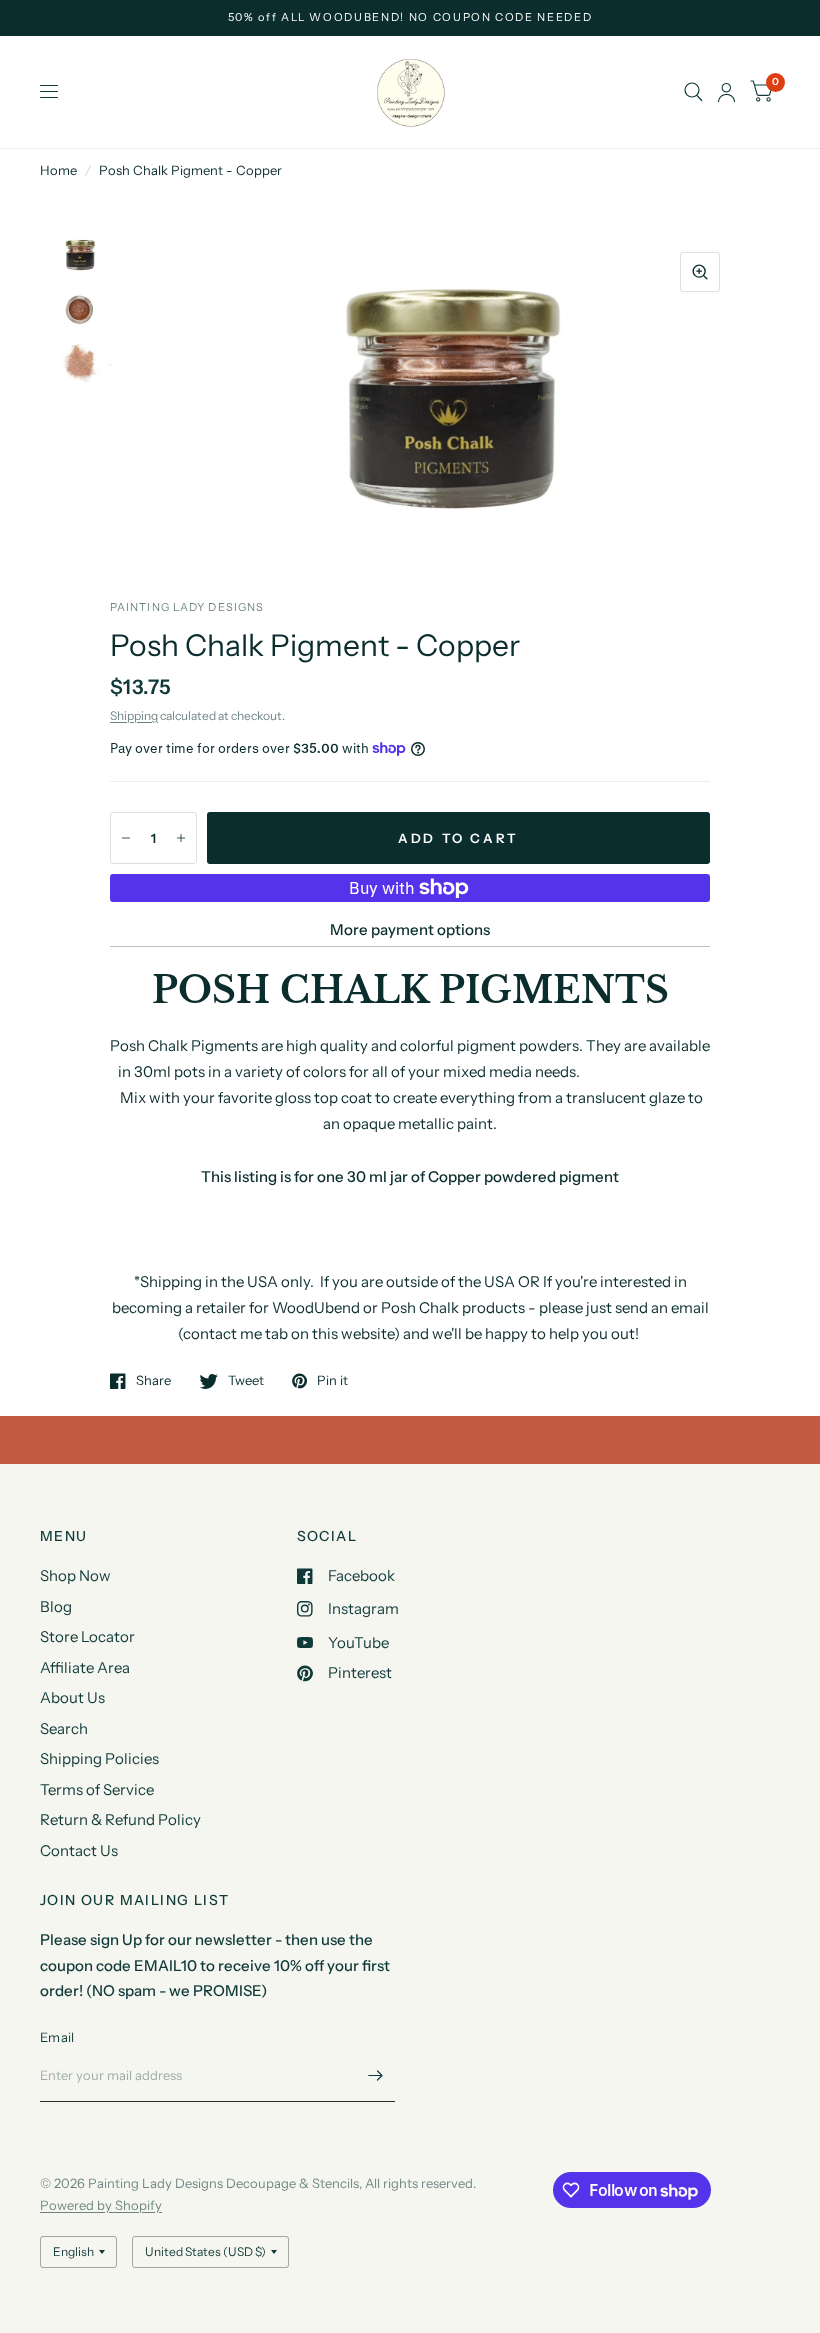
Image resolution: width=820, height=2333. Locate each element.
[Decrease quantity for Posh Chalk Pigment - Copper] (126, 838)
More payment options (410, 929)
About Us (72, 1697)
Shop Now (75, 1575)
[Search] (693, 92)
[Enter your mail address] (375, 2076)
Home (58, 170)
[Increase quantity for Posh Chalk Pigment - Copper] (181, 838)
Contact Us (79, 1850)
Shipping (134, 715)
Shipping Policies (99, 1758)
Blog (56, 1606)
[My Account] (726, 92)
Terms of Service (97, 1789)
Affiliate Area (85, 1667)
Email (57, 2037)
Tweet (246, 1381)
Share (153, 1381)
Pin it (332, 1381)
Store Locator (87, 1636)
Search (64, 1728)
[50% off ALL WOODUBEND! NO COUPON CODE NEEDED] (410, 17)
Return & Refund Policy (120, 1819)
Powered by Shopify (101, 2205)
